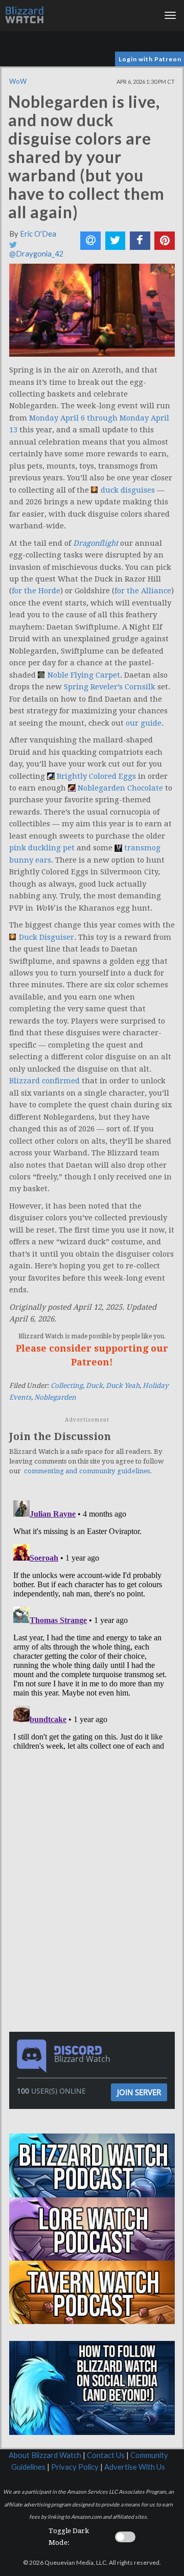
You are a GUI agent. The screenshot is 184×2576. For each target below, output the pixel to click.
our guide (144, 723)
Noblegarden (55, 1397)
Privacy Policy (75, 2467)
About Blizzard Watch (45, 2455)
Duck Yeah (123, 1386)
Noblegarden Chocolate (120, 788)
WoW (18, 81)
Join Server (139, 2092)
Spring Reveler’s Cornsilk (110, 687)
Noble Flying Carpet (84, 675)
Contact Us (106, 2455)
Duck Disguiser (47, 937)
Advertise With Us (135, 2467)
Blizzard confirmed (44, 1081)
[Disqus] (92, 1624)
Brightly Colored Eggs (96, 776)
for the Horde (36, 591)
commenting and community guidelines (87, 1471)
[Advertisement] (95, 1825)
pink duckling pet (42, 848)
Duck (94, 1386)
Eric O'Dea (38, 234)
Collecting (67, 1386)
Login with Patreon (150, 59)
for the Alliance (143, 591)
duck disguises (128, 490)
